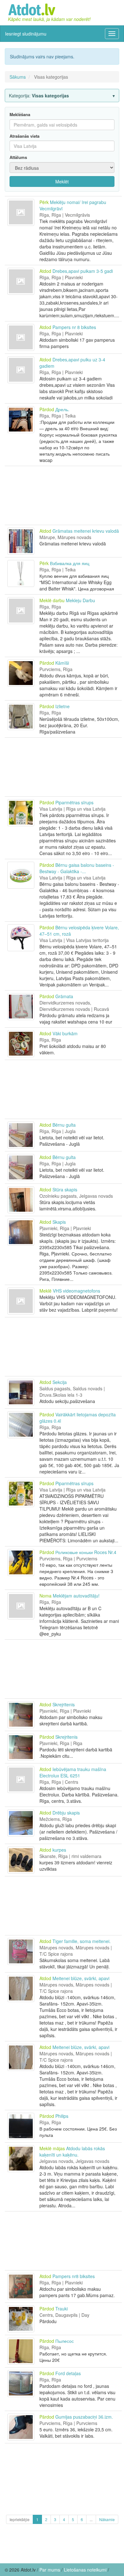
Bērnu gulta (64, 1125)
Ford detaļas (68, 2373)
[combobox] (62, 146)
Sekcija (60, 1382)
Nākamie (107, 2519)
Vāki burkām (65, 1033)
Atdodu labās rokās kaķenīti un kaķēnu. (72, 2151)
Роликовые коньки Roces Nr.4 (86, 1552)
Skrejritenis (64, 1704)
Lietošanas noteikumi (85, 2570)
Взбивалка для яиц (70, 563)
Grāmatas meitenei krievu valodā (86, 531)
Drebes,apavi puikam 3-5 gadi (83, 271)
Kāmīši (62, 663)
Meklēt (62, 181)
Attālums (18, 157)
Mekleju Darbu (80, 600)
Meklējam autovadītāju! (76, 1596)
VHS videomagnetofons (76, 1291)
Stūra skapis (65, 1189)
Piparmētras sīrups (74, 802)
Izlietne (62, 706)
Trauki (62, 2309)
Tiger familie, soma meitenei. (82, 1941)
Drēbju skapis (66, 1813)
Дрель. (62, 409)
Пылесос (65, 2341)
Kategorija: (39, 96)
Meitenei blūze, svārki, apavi (81, 1978)
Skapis (59, 1222)
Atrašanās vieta (24, 136)
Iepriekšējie (20, 2519)
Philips (62, 2116)
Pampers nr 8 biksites (74, 327)
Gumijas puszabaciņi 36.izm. (84, 2417)
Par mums (50, 2570)
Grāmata (64, 996)
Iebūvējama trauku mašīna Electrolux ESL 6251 (73, 1772)
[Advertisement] (63, 495)
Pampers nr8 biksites (74, 2276)
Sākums (18, 77)
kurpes (59, 1850)
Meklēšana (20, 115)
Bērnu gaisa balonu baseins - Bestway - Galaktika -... (77, 868)
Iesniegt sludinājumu (26, 34)
